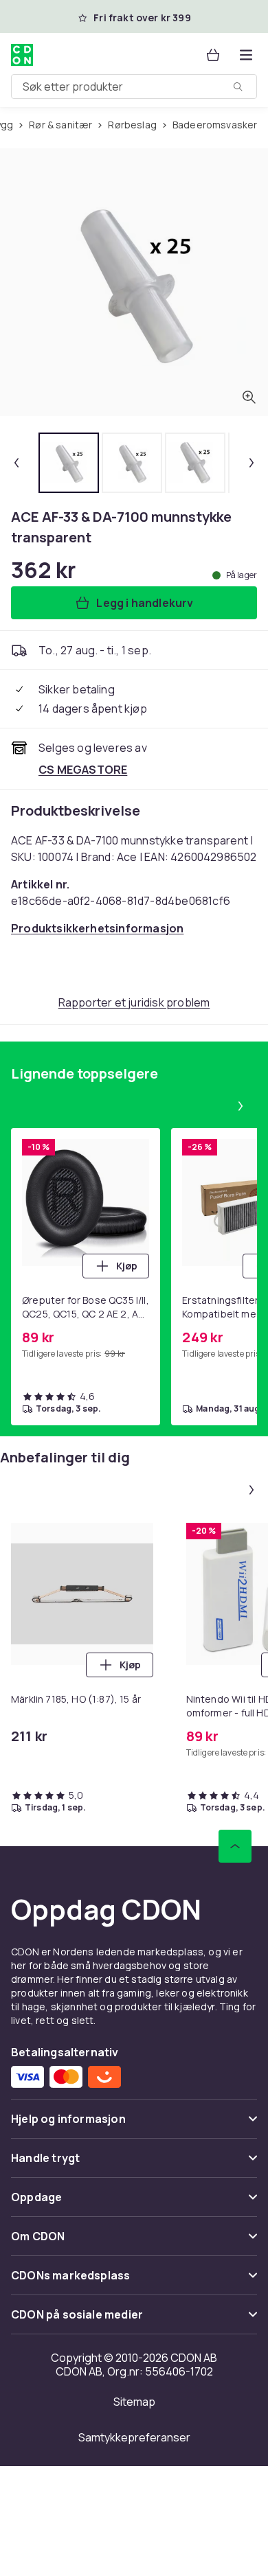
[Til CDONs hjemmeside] (22, 55)
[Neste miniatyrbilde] (252, 463)
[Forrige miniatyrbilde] (16, 463)
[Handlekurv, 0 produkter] (213, 55)
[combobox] (134, 87)
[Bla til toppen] (235, 1846)
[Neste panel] (241, 1106)
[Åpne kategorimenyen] (246, 55)
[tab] (69, 463)
